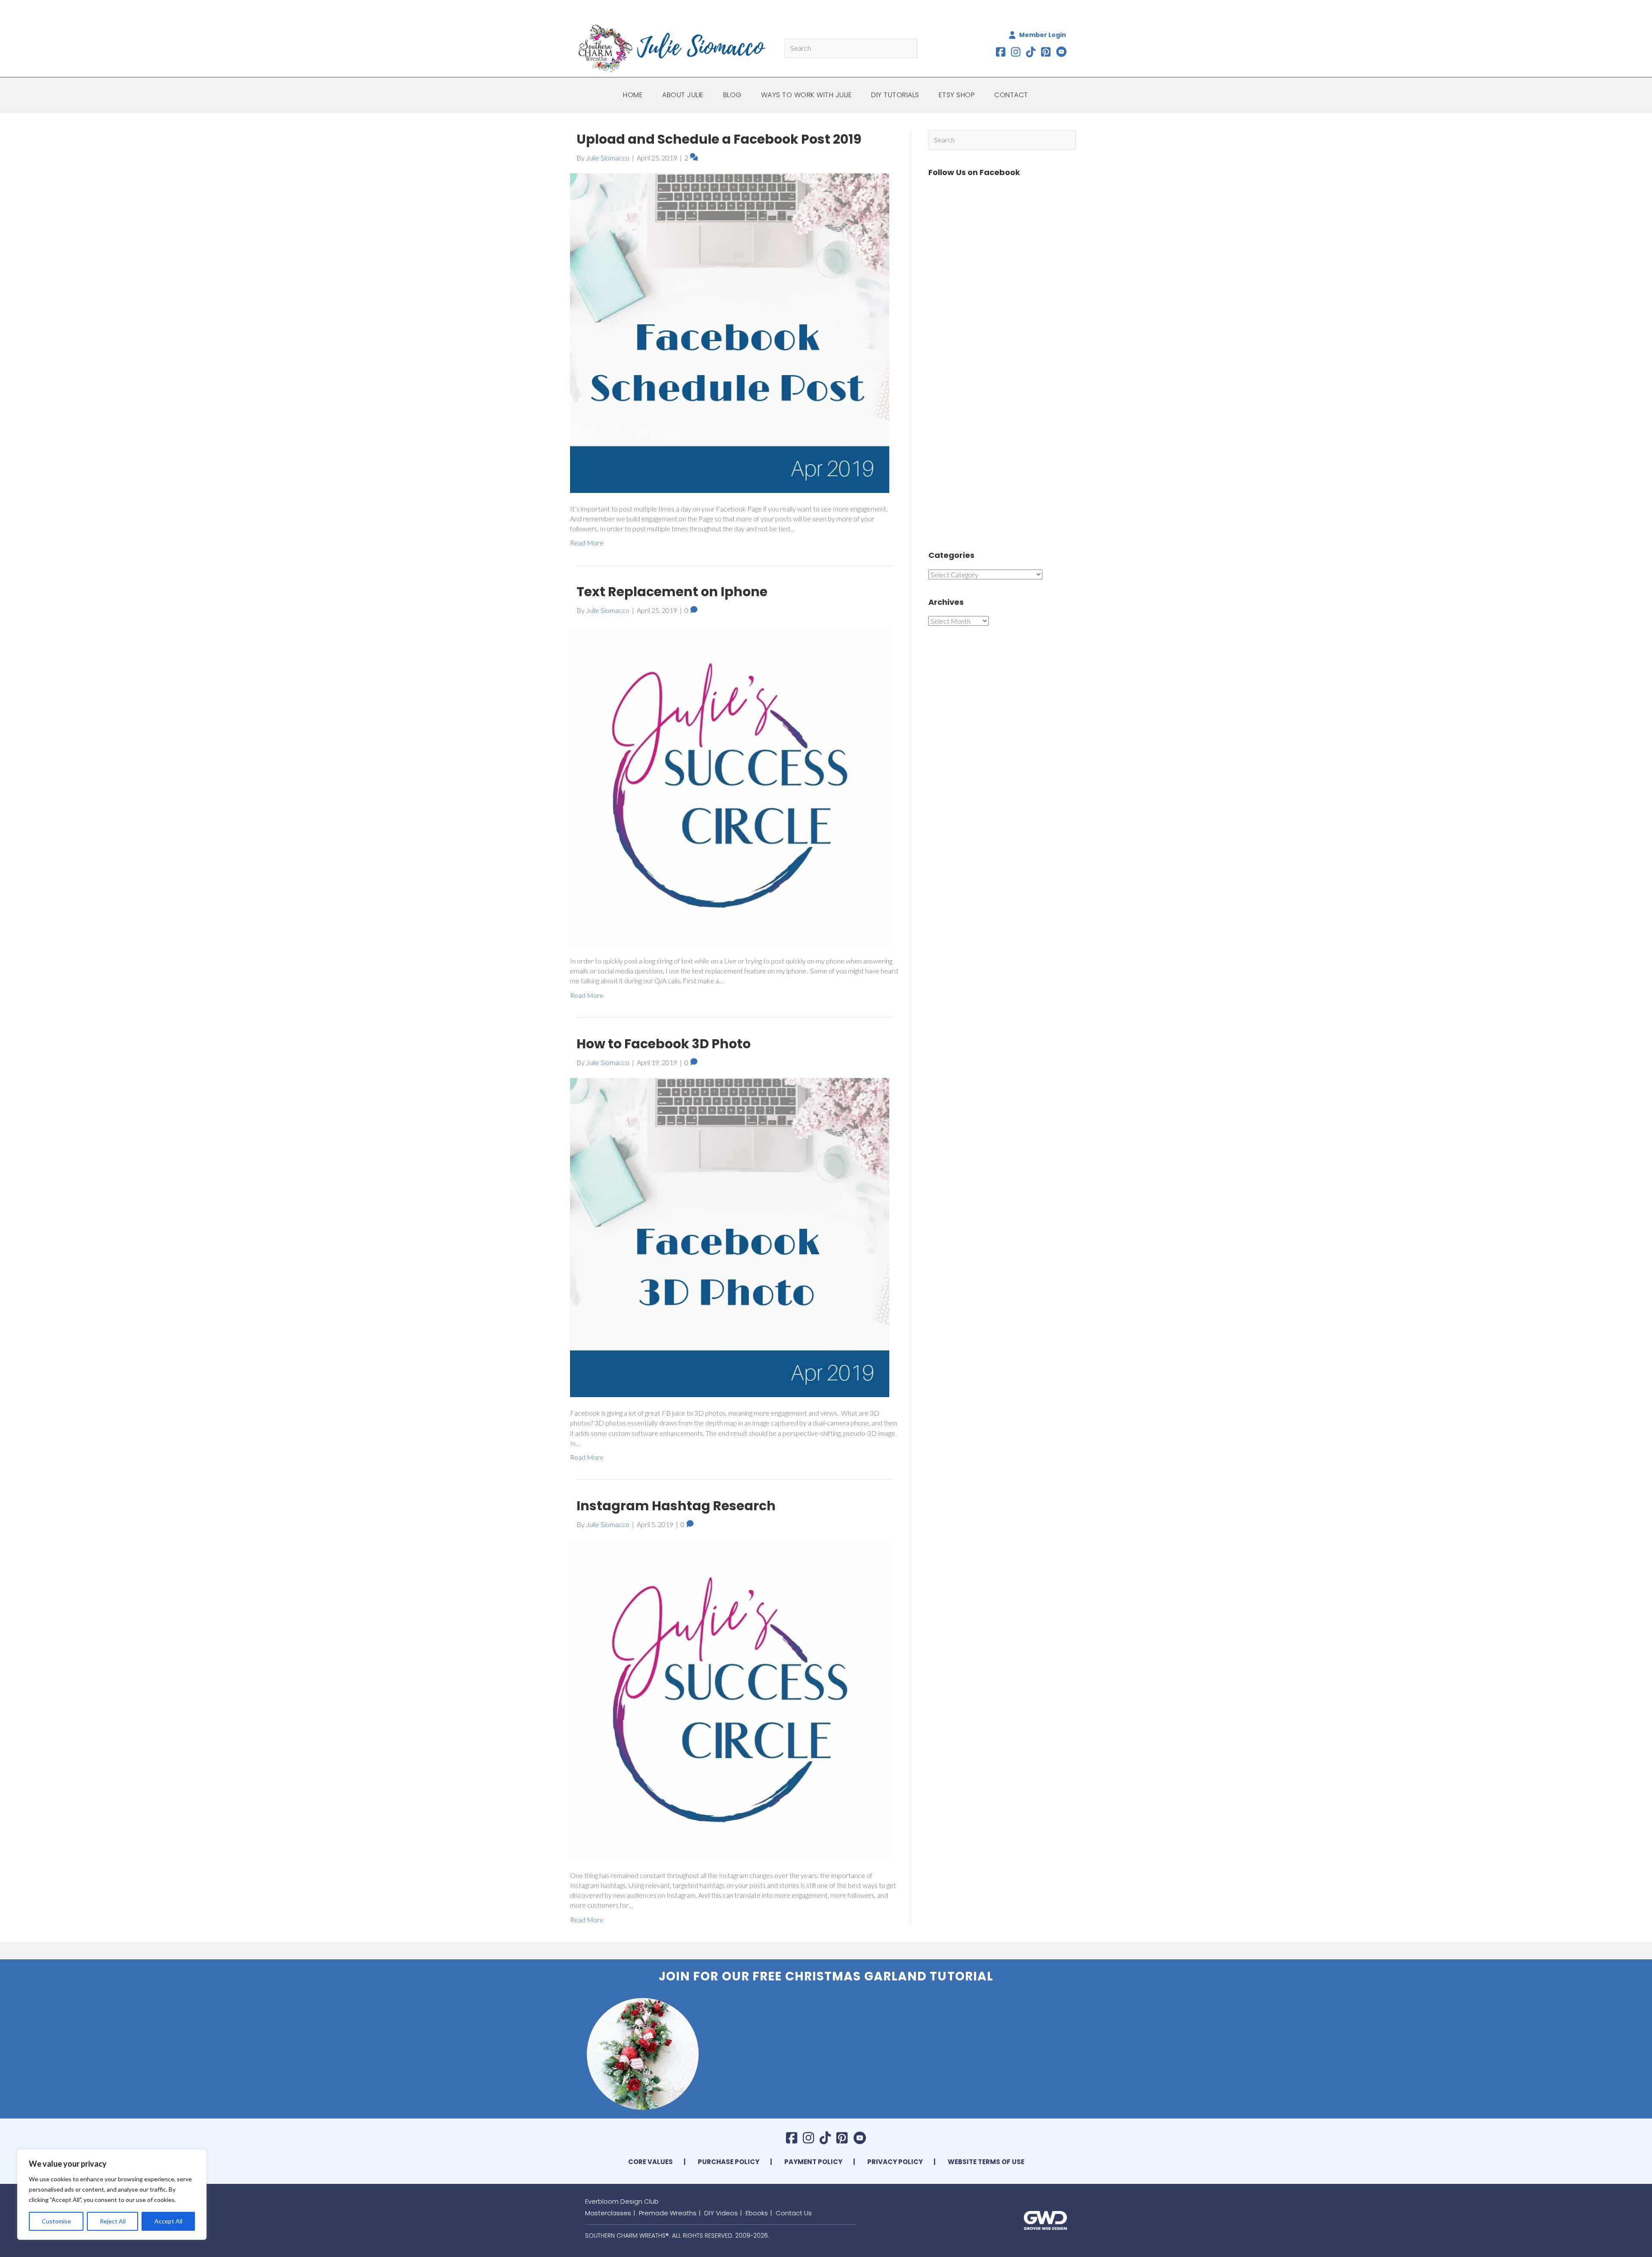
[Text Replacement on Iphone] (730, 784)
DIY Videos (721, 2213)
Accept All (168, 2221)
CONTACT (1011, 95)
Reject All (113, 2221)
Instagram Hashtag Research (676, 1506)
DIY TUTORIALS (895, 95)
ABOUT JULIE (683, 95)
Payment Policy (813, 2162)
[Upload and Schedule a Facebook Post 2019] (730, 332)
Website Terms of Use (986, 2162)
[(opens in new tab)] (1045, 2219)
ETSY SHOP (957, 95)
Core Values (650, 2162)
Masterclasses (608, 2213)
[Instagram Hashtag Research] (730, 1699)
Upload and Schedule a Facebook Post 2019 (719, 139)
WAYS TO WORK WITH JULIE (807, 95)
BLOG (732, 95)
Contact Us (794, 2213)
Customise (56, 2221)
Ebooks (757, 2213)
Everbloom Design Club (622, 2201)
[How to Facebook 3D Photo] (730, 1236)
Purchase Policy (729, 2162)
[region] (112, 2195)
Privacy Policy (895, 2162)
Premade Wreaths (668, 2213)
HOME (633, 95)
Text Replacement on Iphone (672, 592)
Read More (587, 543)
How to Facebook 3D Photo (664, 1044)
